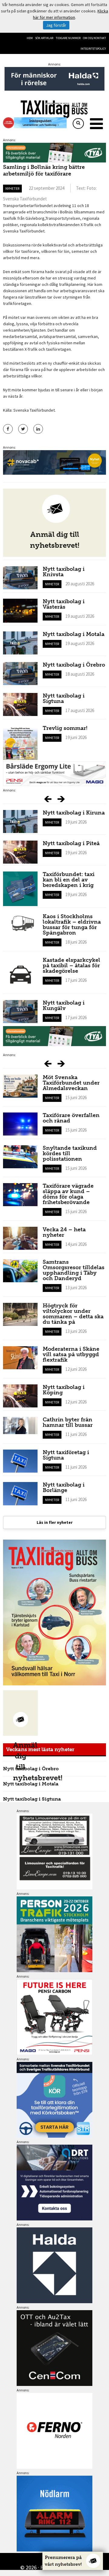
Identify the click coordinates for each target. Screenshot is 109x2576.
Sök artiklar (44, 38)
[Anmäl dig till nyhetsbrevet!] (20, 1713)
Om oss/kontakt (94, 38)
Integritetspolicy (93, 49)
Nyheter (12, 188)
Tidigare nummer (68, 38)
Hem (30, 38)
